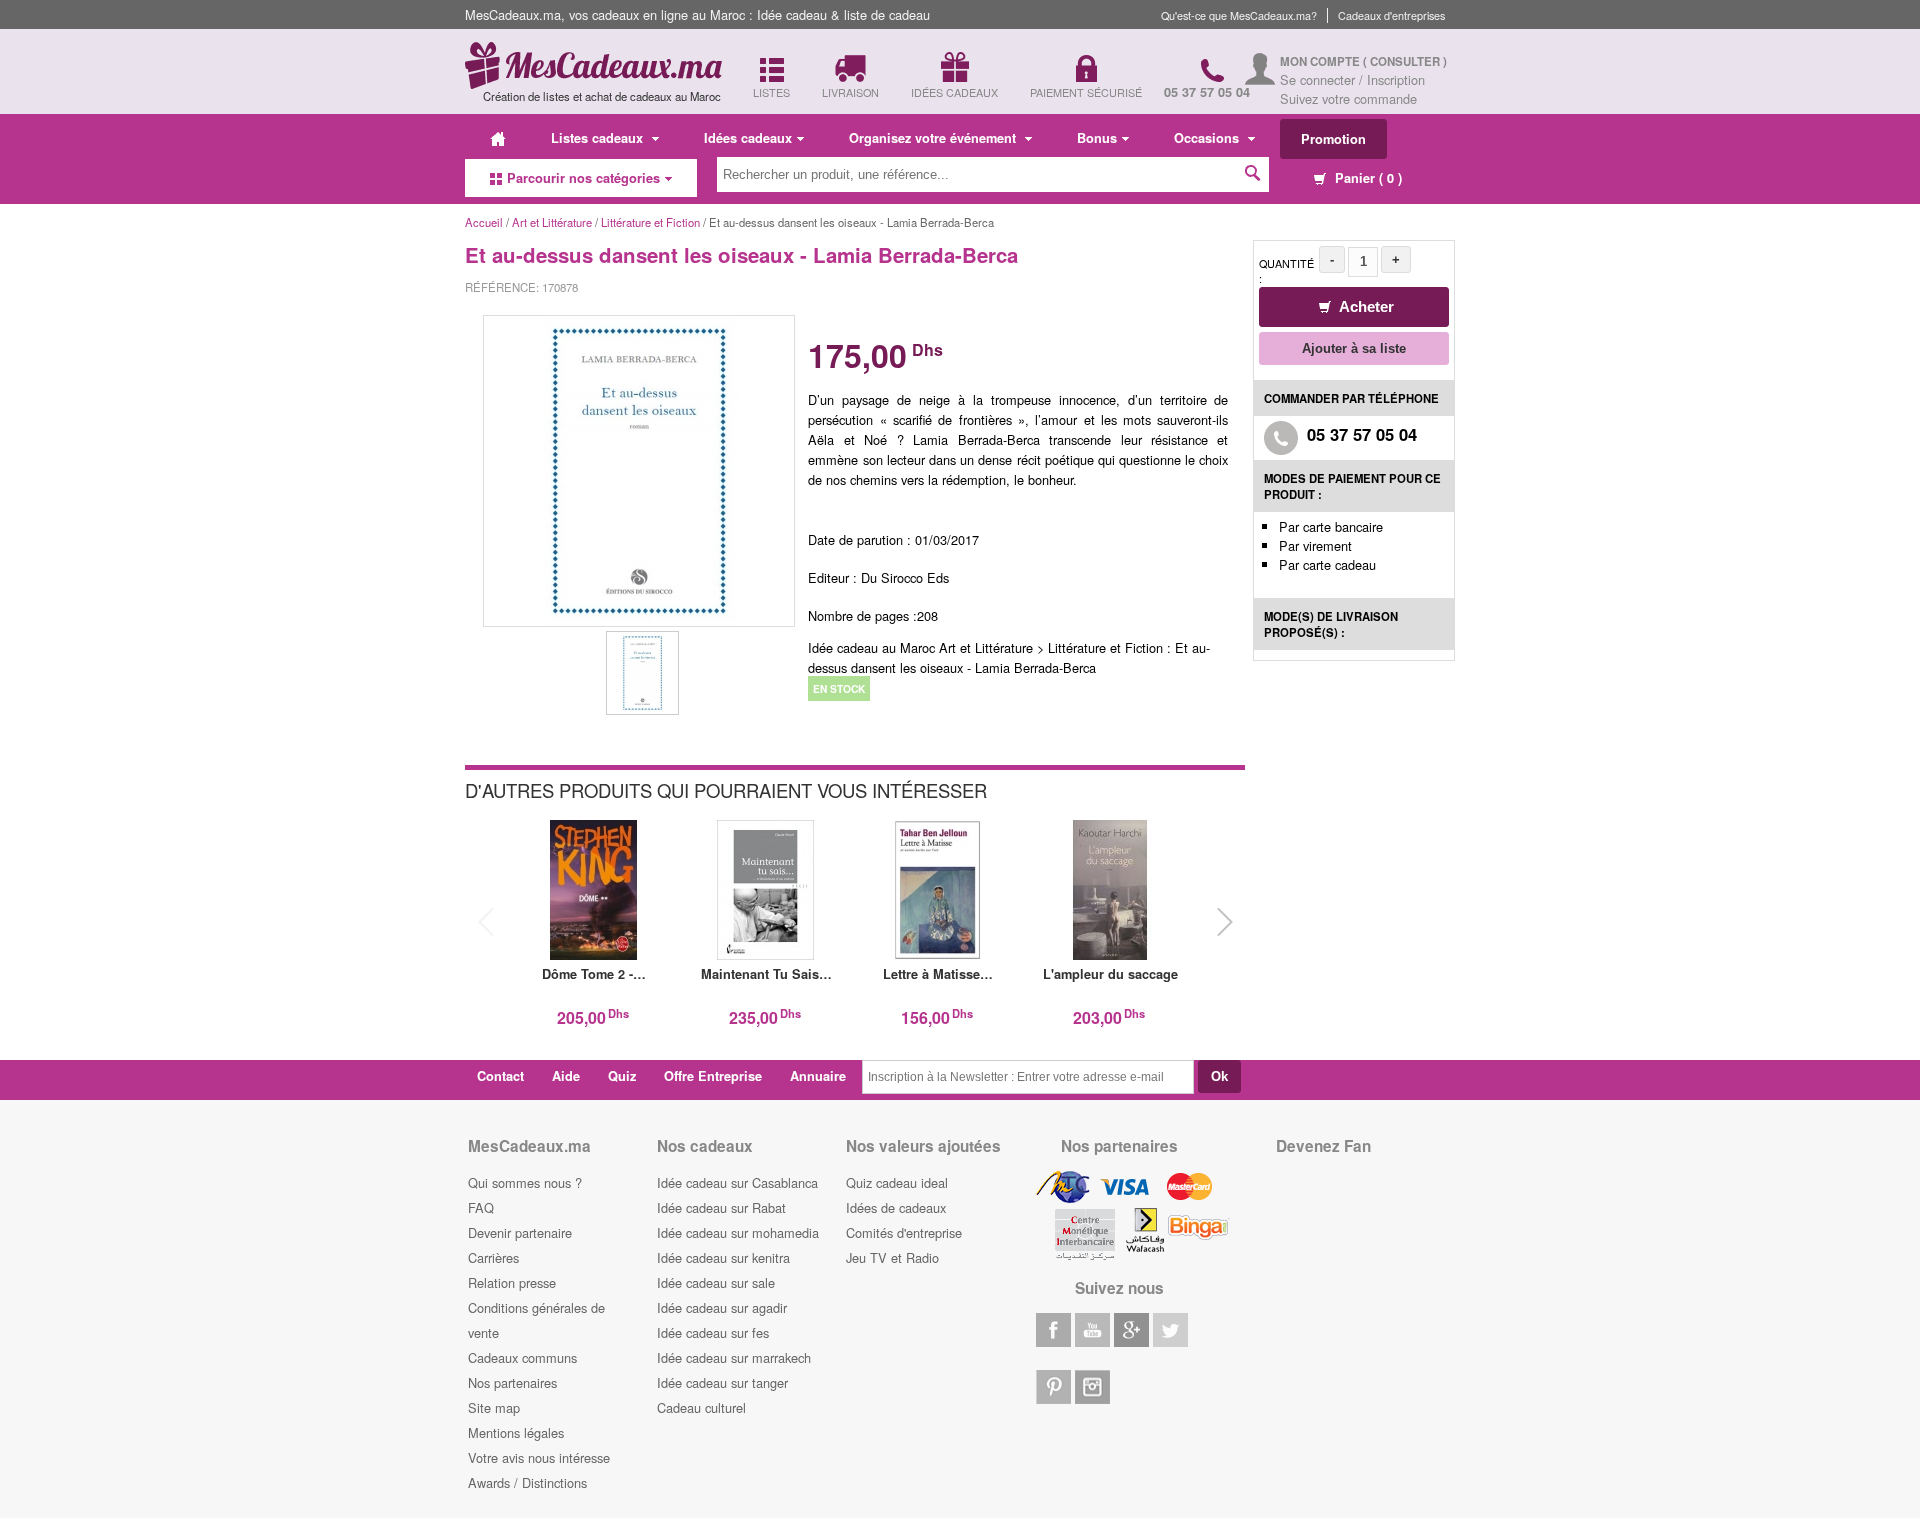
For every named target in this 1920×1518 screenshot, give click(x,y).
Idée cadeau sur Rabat (721, 1207)
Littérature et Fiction (652, 222)
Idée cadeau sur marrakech (734, 1357)
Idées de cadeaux (896, 1207)
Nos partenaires (512, 1382)
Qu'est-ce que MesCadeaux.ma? (1239, 15)
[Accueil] (498, 138)
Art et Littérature (553, 222)
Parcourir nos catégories (583, 178)
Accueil (484, 222)
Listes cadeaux (599, 138)
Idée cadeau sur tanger (722, 1382)
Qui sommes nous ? (525, 1182)
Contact (500, 1076)
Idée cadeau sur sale (716, 1282)
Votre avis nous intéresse (539, 1457)
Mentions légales (516, 1432)
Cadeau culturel (701, 1407)
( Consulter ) (1405, 61)
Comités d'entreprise (904, 1232)
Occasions (1208, 138)
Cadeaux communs (522, 1357)
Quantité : (1286, 271)
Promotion (1333, 139)
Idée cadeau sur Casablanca (737, 1182)
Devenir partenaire (520, 1232)
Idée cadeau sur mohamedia (738, 1232)
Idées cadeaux (748, 138)
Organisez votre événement (934, 138)
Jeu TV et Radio (892, 1257)
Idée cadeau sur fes (713, 1332)
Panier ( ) (1366, 178)
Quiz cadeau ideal (897, 1182)
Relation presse (512, 1282)
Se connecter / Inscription (1352, 79)
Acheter (1365, 306)
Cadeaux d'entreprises (1391, 15)
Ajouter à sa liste (1354, 348)
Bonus (1097, 138)
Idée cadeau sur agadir (722, 1307)
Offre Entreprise (713, 1076)
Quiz (622, 1076)
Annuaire (818, 1076)
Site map (494, 1407)
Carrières (493, 1257)
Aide (566, 1076)
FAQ (481, 1207)
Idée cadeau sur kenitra (723, 1257)
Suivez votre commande (1348, 98)
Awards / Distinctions (527, 1482)
